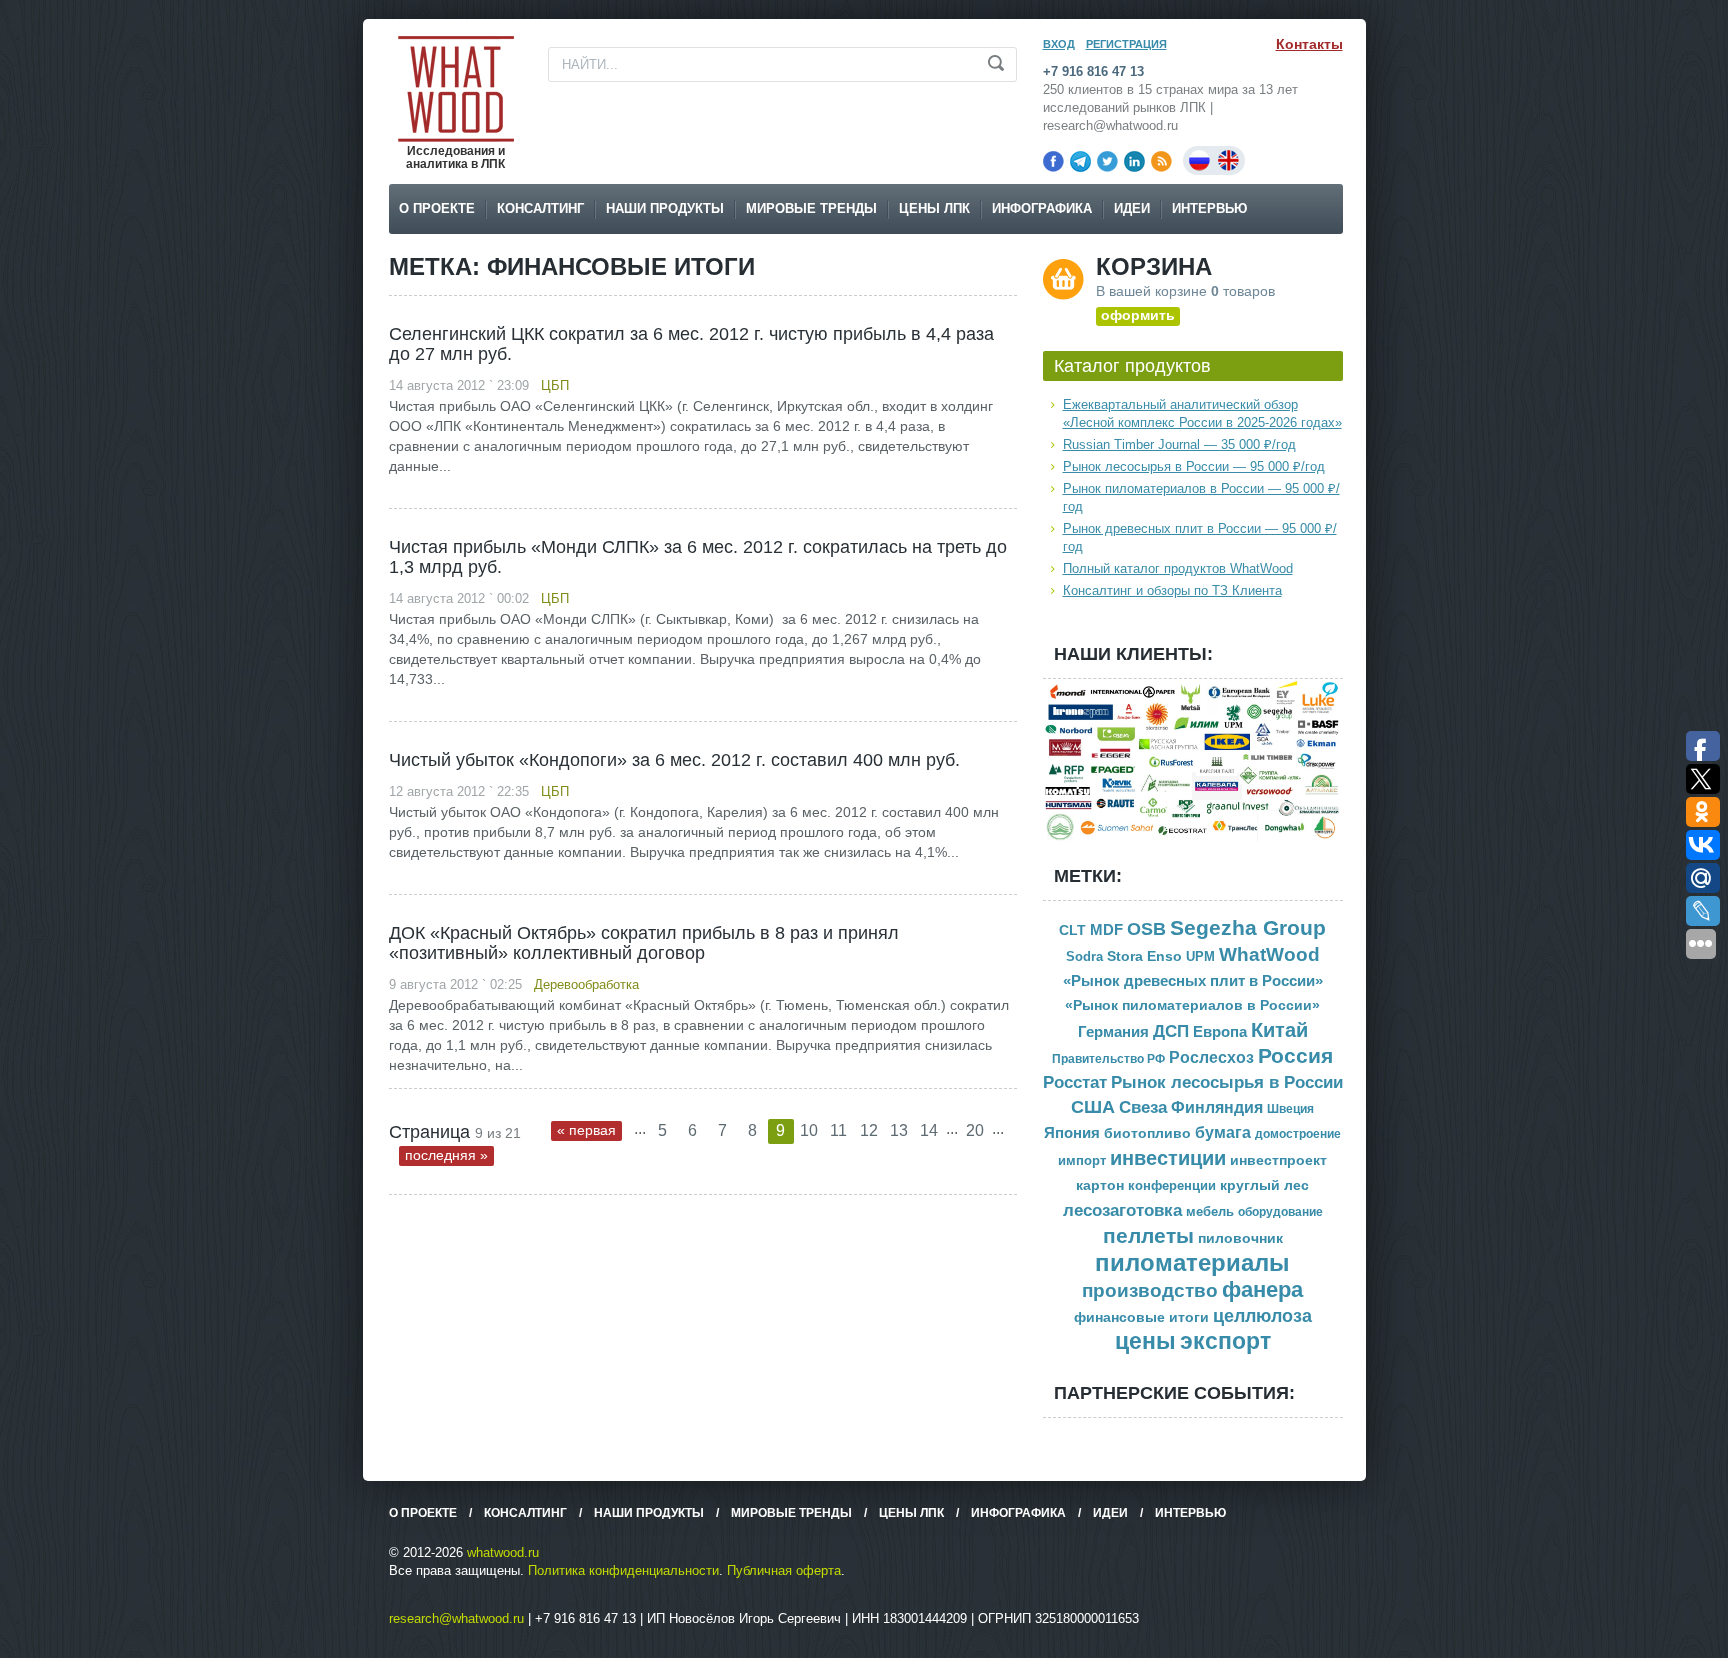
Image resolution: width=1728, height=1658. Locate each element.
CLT (1072, 930)
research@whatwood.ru (456, 1618)
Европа (1220, 1031)
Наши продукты (665, 208)
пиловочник (1240, 1238)
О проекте (437, 208)
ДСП (1171, 1031)
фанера (1262, 1289)
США (1093, 1107)
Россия (1295, 1056)
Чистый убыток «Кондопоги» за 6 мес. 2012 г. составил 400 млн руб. (674, 760)
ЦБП (555, 385)
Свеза (1143, 1107)
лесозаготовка (1122, 1210)
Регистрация (1126, 44)
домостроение (1298, 1134)
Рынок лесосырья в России (1227, 1082)
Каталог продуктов (1132, 366)
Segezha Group (1248, 927)
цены (1145, 1341)
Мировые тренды (811, 208)
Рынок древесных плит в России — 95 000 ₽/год (1200, 537)
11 (838, 1130)
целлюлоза (1262, 1316)
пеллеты (1148, 1235)
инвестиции (1168, 1158)
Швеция (1290, 1109)
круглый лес (1264, 1185)
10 (809, 1130)
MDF (1106, 929)
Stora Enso (1144, 956)
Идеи (1132, 208)
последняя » (446, 1155)
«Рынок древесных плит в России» (1193, 981)
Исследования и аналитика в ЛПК (455, 157)
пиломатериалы (1192, 1262)
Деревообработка (586, 984)
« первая (586, 1130)
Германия (1113, 1032)
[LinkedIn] (1134, 161)
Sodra (1084, 956)
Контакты (1309, 44)
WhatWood (1269, 954)
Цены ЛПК (934, 208)
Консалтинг (540, 208)
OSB (1146, 929)
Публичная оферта (784, 1570)
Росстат (1075, 1082)
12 (869, 1130)
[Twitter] (1107, 161)
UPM (1200, 956)
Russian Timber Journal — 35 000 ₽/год (1179, 444)
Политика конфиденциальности (623, 1570)
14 (929, 1130)
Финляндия (1217, 1107)
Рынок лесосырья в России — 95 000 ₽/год (1194, 466)
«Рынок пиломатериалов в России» (1192, 1005)
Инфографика (1042, 208)
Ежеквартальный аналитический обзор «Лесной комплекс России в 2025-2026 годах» (1202, 413)
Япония (1072, 1132)
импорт (1082, 1160)
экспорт (1225, 1341)
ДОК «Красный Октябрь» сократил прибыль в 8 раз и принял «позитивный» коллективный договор (644, 943)
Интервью (1209, 208)
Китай (1279, 1030)
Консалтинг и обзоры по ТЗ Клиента (1172, 590)
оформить (1138, 315)
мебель (1210, 1211)
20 (975, 1130)
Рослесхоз (1211, 1057)
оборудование (1280, 1212)
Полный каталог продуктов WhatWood (1178, 568)
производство (1150, 1290)
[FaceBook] (1053, 161)
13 (899, 1130)
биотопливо (1147, 1133)
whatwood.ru (503, 1552)
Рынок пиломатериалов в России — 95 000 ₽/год (1201, 497)
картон (1100, 1185)
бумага (1223, 1132)
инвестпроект (1278, 1160)
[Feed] (1161, 161)
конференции (1172, 1186)
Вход (1059, 44)
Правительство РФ (1108, 1059)
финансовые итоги (1141, 1317)
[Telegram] (1080, 161)
